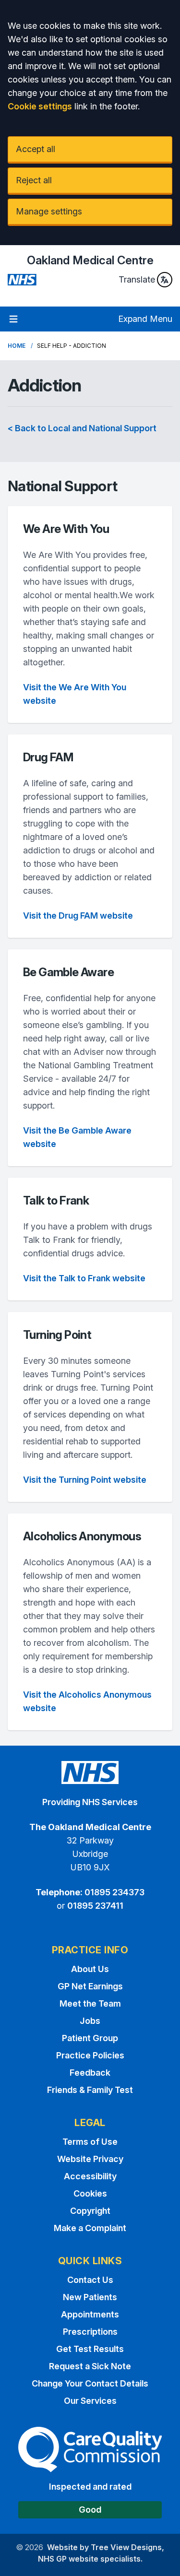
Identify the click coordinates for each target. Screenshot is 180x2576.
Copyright (90, 2211)
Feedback (90, 2073)
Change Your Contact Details (90, 2383)
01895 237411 (95, 1906)
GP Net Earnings (90, 1986)
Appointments (90, 2314)
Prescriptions (90, 2332)
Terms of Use (90, 2142)
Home (17, 346)
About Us (90, 1969)
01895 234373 (114, 1892)
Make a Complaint (90, 2228)
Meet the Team (90, 2003)
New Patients (90, 2297)
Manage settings (49, 211)
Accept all (36, 149)
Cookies (90, 2193)
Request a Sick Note (90, 2366)
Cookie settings (40, 106)
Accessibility (90, 2176)
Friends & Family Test (90, 2090)
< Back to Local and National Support (82, 428)
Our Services (90, 2401)
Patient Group (90, 2038)
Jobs (90, 2021)
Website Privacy (90, 2159)
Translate (137, 279)
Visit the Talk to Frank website (84, 1278)
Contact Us (90, 2280)
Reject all (34, 180)
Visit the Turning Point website (85, 1480)
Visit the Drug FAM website (78, 916)
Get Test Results (90, 2349)
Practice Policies (90, 2055)
